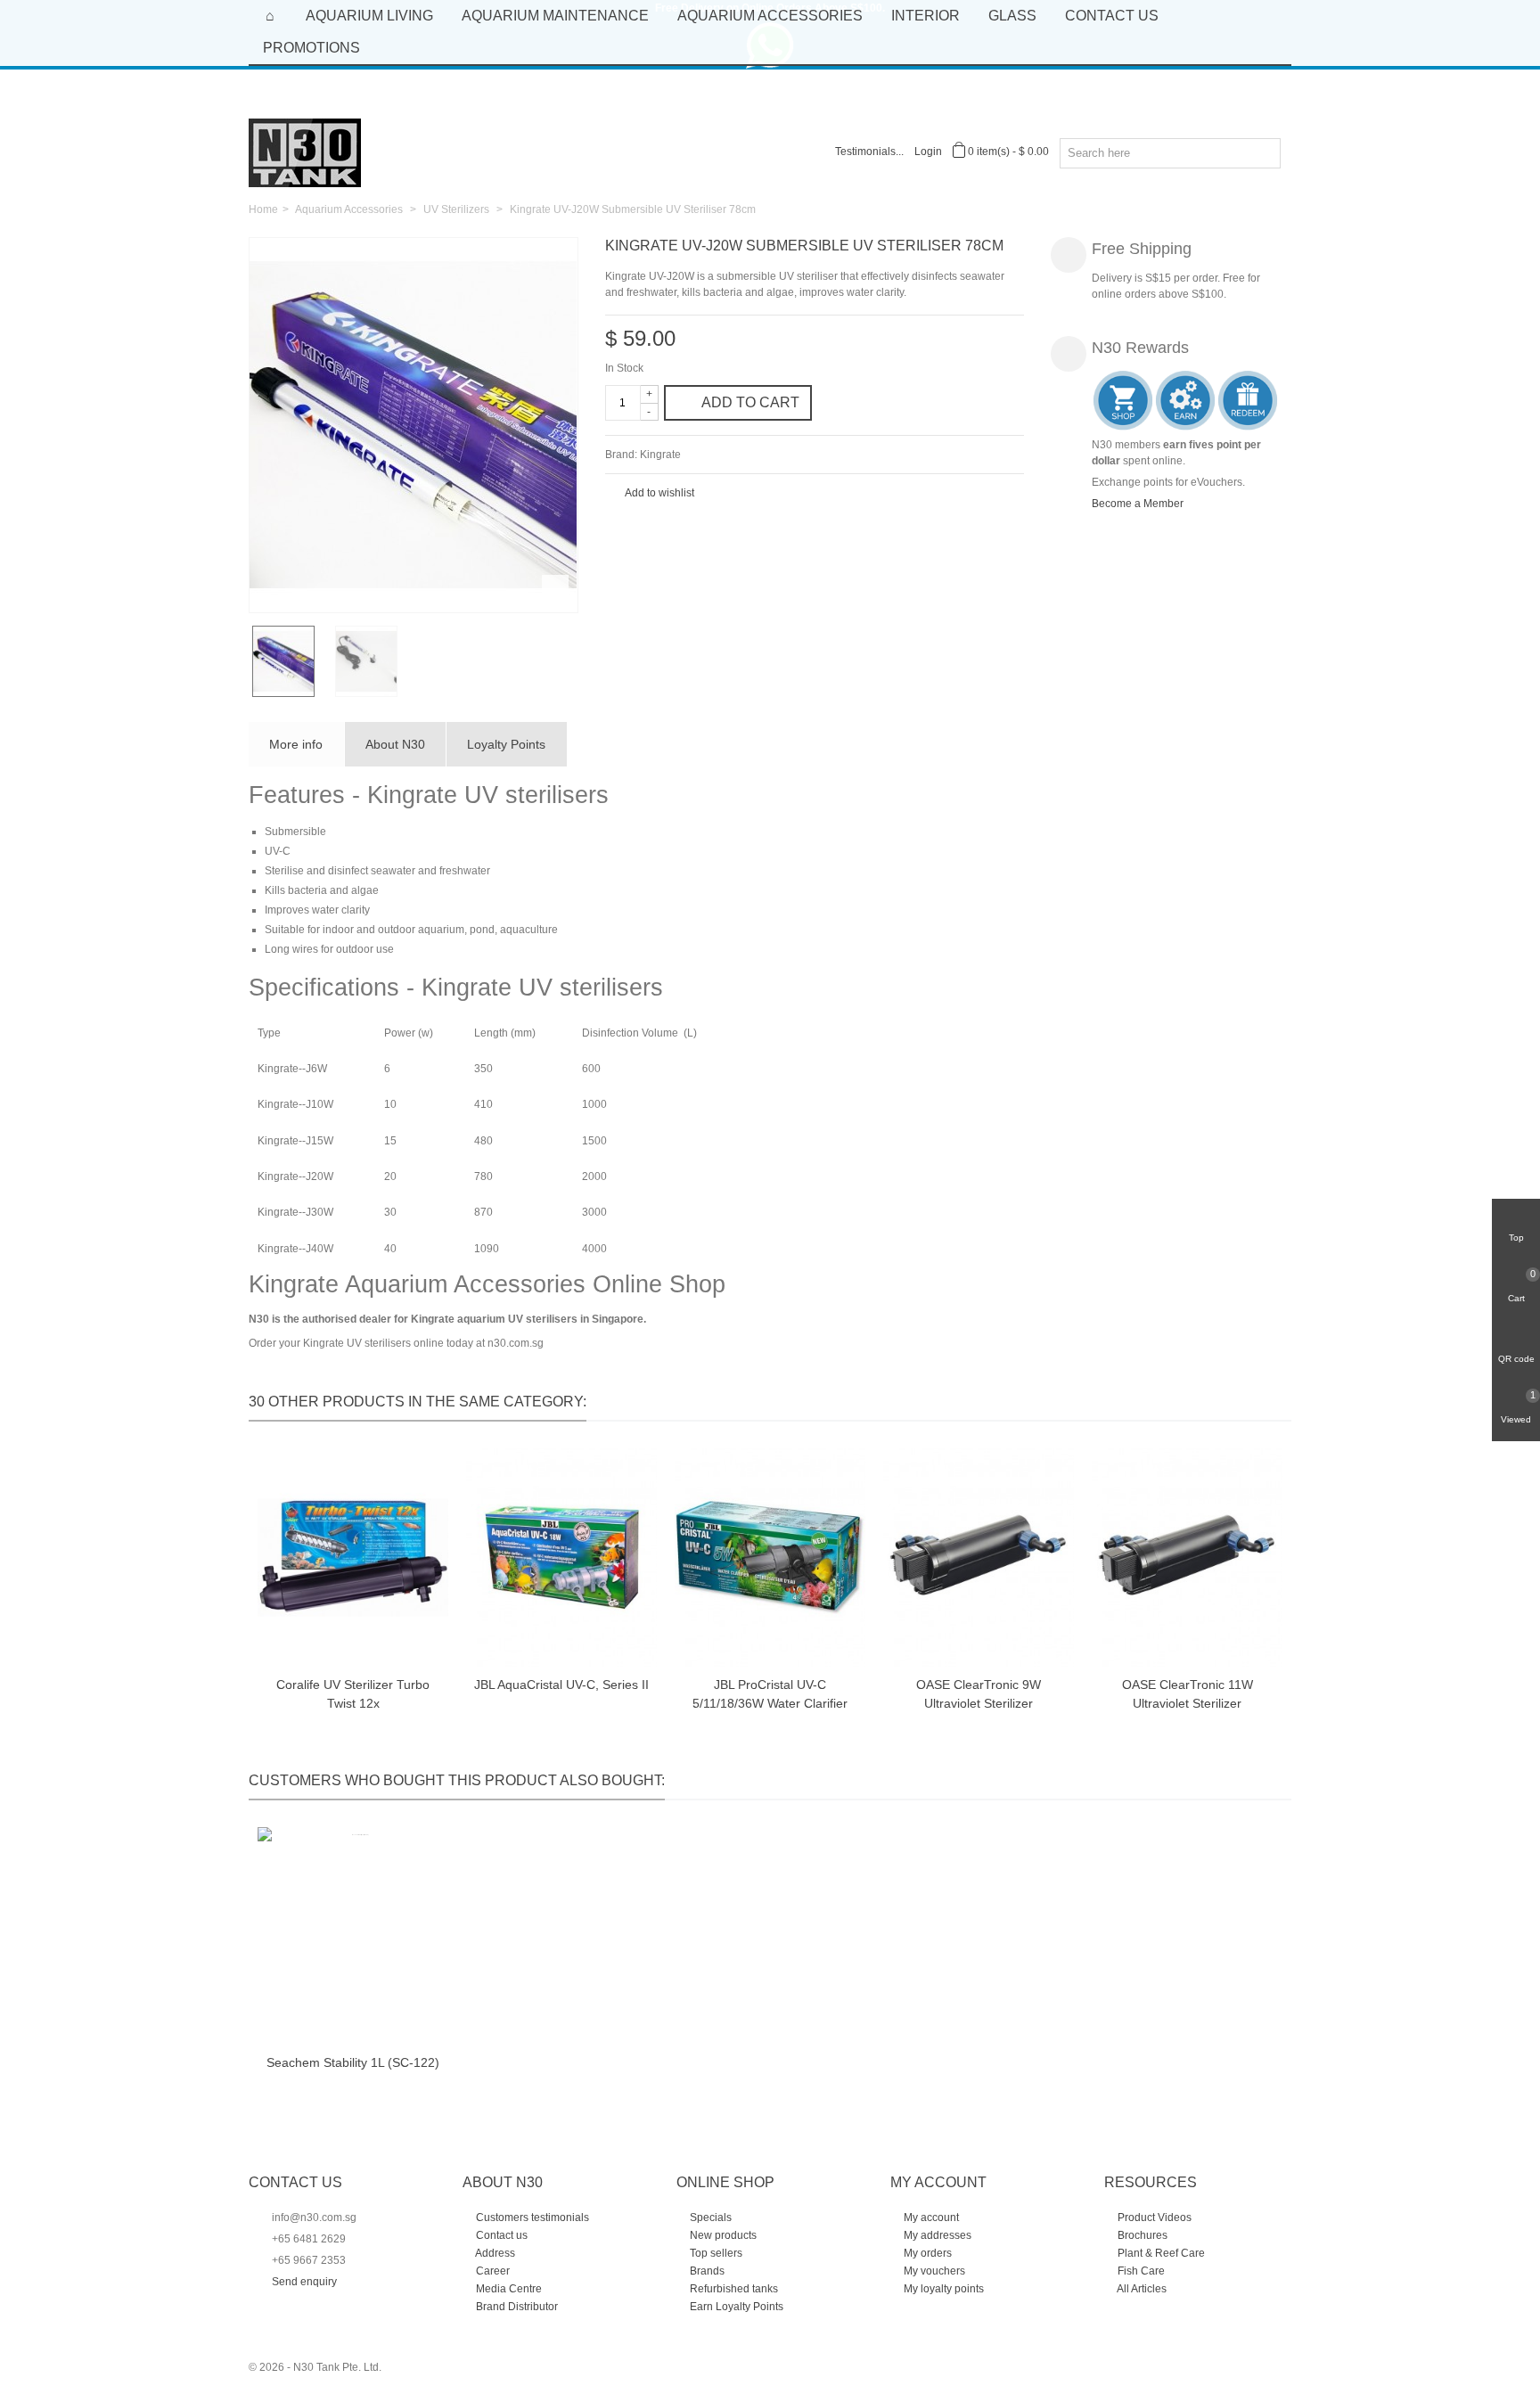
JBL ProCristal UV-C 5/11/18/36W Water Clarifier (770, 1694)
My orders (926, 2253)
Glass (1012, 16)
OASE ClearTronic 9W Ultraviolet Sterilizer (979, 1694)
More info (296, 744)
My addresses (936, 2235)
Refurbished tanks (733, 2289)
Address (494, 2253)
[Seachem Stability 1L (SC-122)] (353, 1936)
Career (491, 2271)
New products (722, 2235)
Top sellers (715, 2253)
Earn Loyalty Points (735, 2307)
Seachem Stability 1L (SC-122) (353, 2062)
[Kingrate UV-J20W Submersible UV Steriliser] (414, 425)
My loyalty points (942, 2289)
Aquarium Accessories (770, 16)
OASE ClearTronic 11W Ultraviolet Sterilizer (1188, 1694)
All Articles (1141, 2289)
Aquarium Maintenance (555, 16)
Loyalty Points (506, 744)
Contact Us (1112, 16)
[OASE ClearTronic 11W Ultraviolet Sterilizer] (1187, 1558)
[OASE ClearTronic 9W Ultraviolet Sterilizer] (979, 1558)
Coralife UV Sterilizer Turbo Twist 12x (353, 1694)
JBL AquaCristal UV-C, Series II (561, 1685)
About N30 (395, 744)
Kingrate (660, 455)
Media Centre (508, 2289)
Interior (926, 16)
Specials (709, 2218)
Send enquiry (304, 2282)
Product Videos (1153, 2218)
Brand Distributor (516, 2307)
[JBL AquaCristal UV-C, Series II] (561, 1558)
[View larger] (555, 589)
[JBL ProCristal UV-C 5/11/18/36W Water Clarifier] (770, 1558)
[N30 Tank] (305, 152)
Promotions (311, 48)
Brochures (1141, 2235)
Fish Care (1140, 2271)
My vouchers (933, 2271)
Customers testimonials (531, 2218)
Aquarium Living (369, 16)
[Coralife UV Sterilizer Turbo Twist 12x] (353, 1558)
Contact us (500, 2235)
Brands (706, 2271)
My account (930, 2218)
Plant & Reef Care (1160, 2253)
